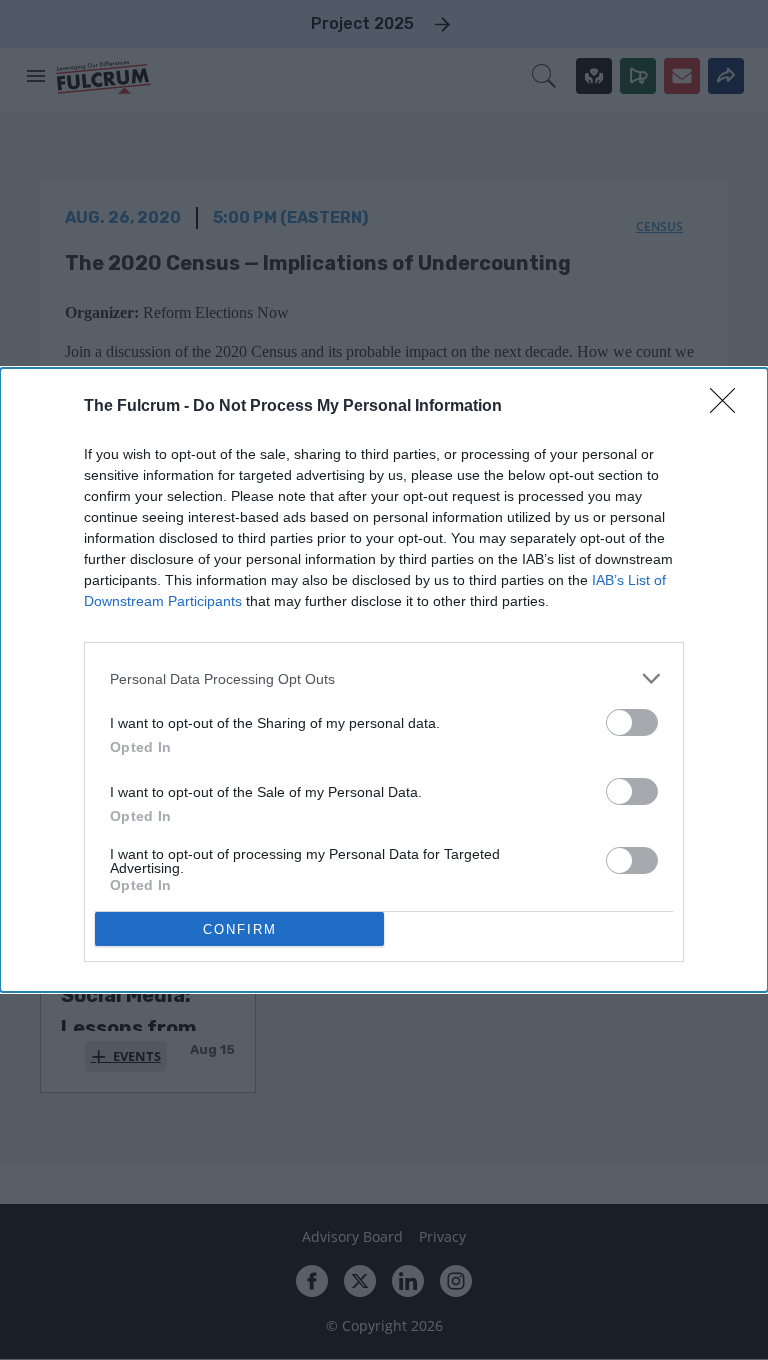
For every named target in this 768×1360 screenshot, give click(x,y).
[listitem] (384, 678)
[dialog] (384, 680)
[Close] (729, 407)
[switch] (632, 722)
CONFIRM (240, 929)
